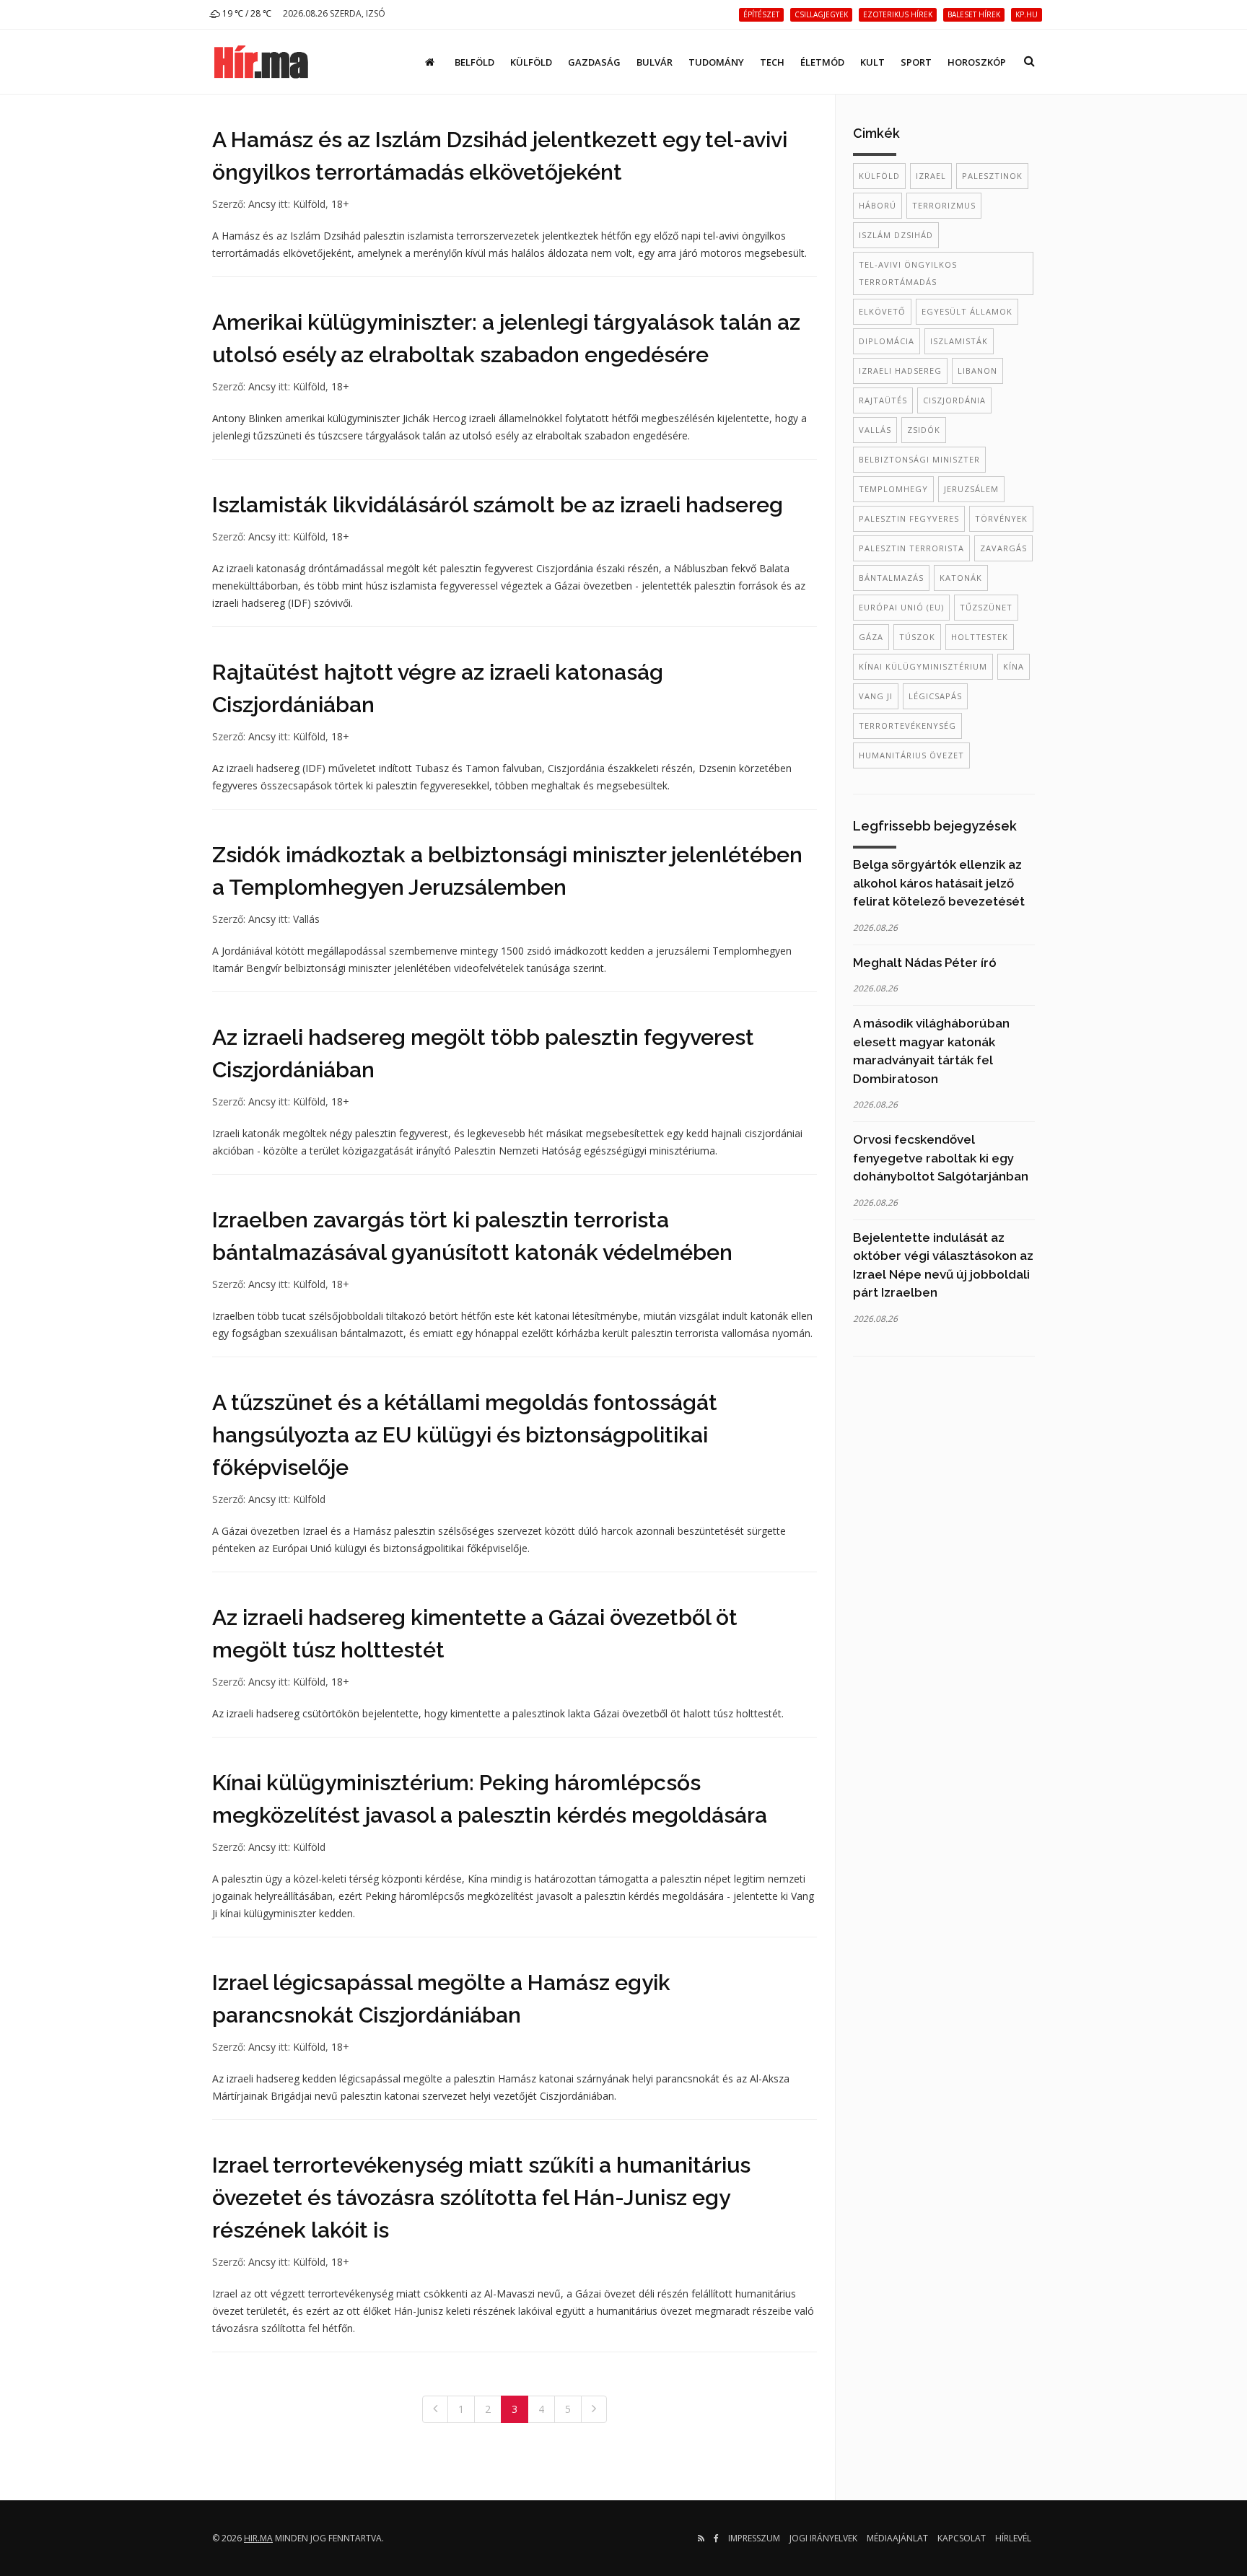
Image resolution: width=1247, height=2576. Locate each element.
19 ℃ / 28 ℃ (246, 13)
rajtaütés (883, 400)
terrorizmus (944, 205)
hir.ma (258, 2538)
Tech (772, 62)
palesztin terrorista (911, 548)
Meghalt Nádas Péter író (925, 963)
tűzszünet (986, 607)
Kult (872, 62)
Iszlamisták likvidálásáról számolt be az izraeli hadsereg (498, 505)
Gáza (871, 637)
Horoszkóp (977, 62)
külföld (879, 176)
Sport (916, 62)
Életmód (822, 62)
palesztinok (992, 176)
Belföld (474, 62)
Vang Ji (876, 696)
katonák (961, 578)
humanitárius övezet (911, 755)
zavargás (1003, 548)
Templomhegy (893, 489)
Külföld (531, 62)
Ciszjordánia (954, 400)
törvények (1001, 518)
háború (878, 205)
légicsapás (935, 696)
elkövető (882, 311)
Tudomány (716, 62)
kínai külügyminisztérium (923, 666)
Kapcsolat (962, 2538)
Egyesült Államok (967, 311)
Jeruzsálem (971, 489)
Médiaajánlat (897, 2538)
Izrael (931, 176)
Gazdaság (594, 62)
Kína (1014, 666)
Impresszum (754, 2538)
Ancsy (262, 204)
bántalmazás (891, 578)
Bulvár (655, 62)
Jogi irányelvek (823, 2538)
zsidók (924, 430)
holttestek (980, 637)
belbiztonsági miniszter (919, 459)
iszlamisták (959, 341)
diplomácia (887, 341)
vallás (875, 430)
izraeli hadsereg (900, 371)
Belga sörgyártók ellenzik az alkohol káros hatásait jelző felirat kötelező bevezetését (939, 883)
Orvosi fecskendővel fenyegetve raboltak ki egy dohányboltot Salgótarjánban (941, 1158)
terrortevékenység (907, 726)
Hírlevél (1013, 2538)
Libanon (977, 371)
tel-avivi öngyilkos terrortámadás (908, 273)
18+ (340, 204)
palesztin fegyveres (909, 518)
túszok (917, 637)
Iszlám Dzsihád (896, 235)
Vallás (306, 919)
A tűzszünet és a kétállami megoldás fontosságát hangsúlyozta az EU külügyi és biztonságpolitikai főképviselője (465, 1435)
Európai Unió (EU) (901, 607)
